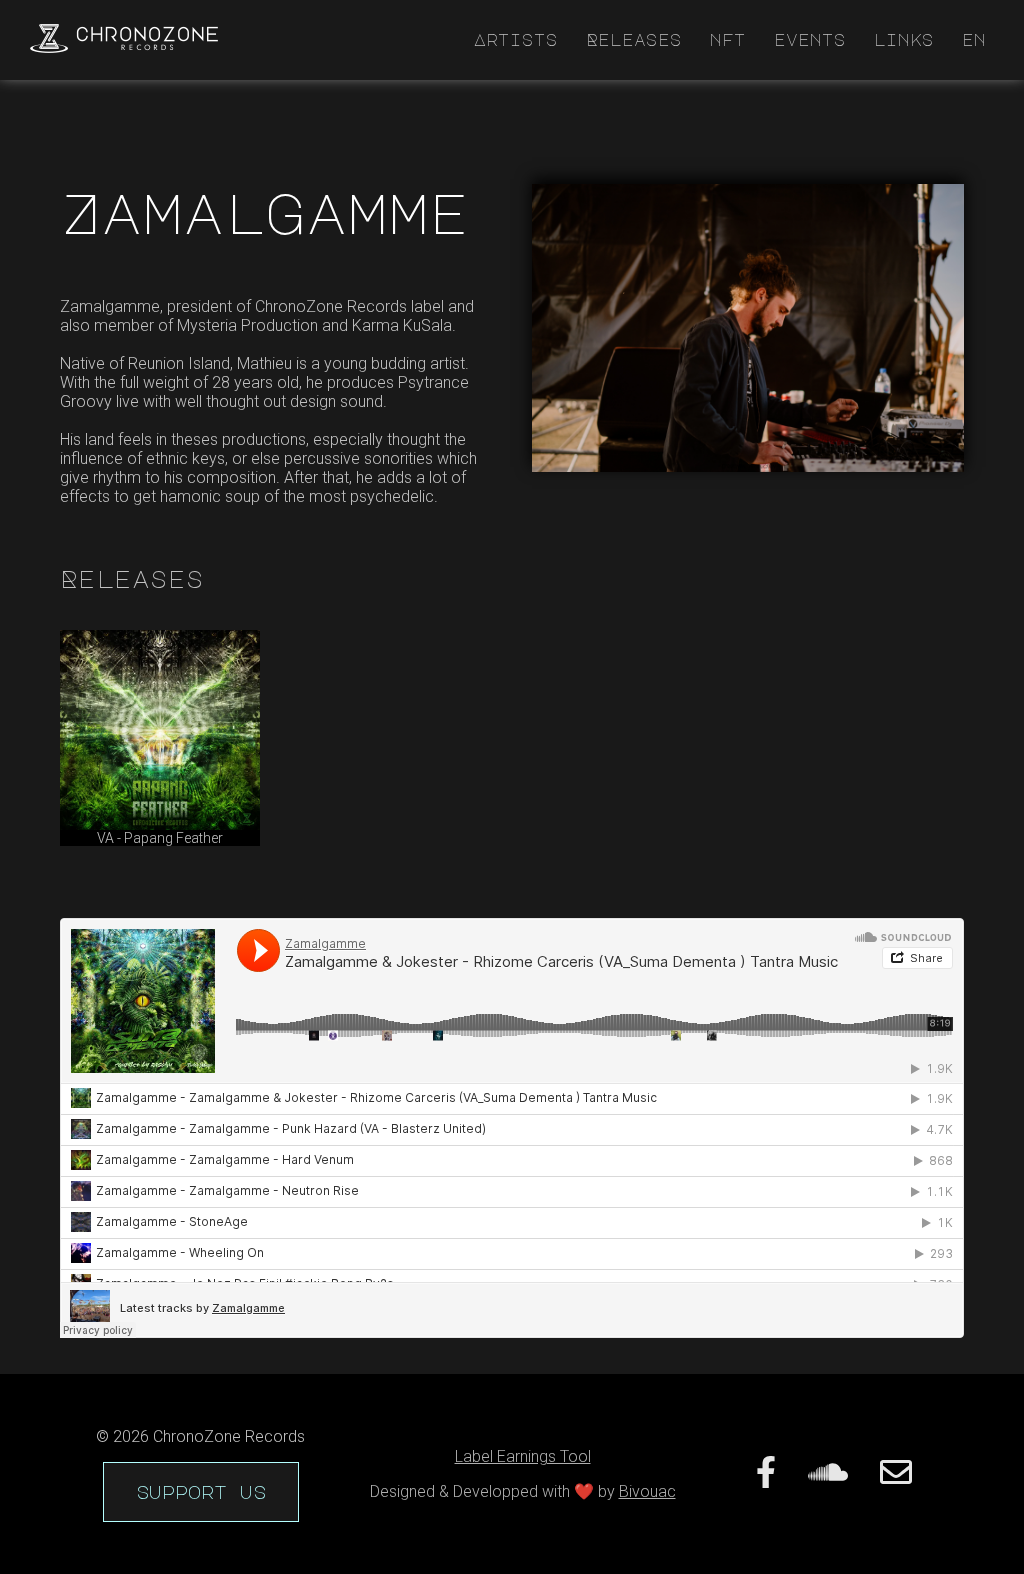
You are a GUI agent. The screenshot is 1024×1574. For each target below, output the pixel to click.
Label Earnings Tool (523, 1456)
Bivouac (647, 1491)
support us (201, 1492)
